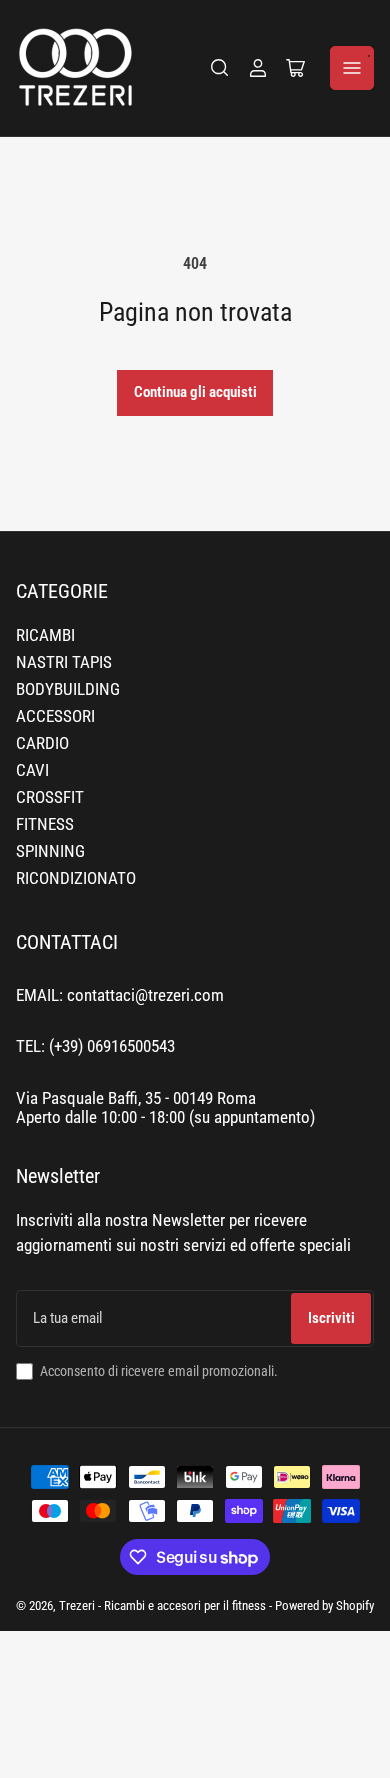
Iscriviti (331, 1318)
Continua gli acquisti (195, 392)
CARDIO (42, 743)
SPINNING (50, 851)
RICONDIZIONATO (76, 878)
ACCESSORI (55, 716)
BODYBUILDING (68, 689)
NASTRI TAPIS (64, 662)
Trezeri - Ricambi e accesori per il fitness (162, 1605)
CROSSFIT (50, 797)
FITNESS (45, 824)
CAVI (32, 770)
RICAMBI (45, 635)
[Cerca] (220, 68)
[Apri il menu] (352, 68)
